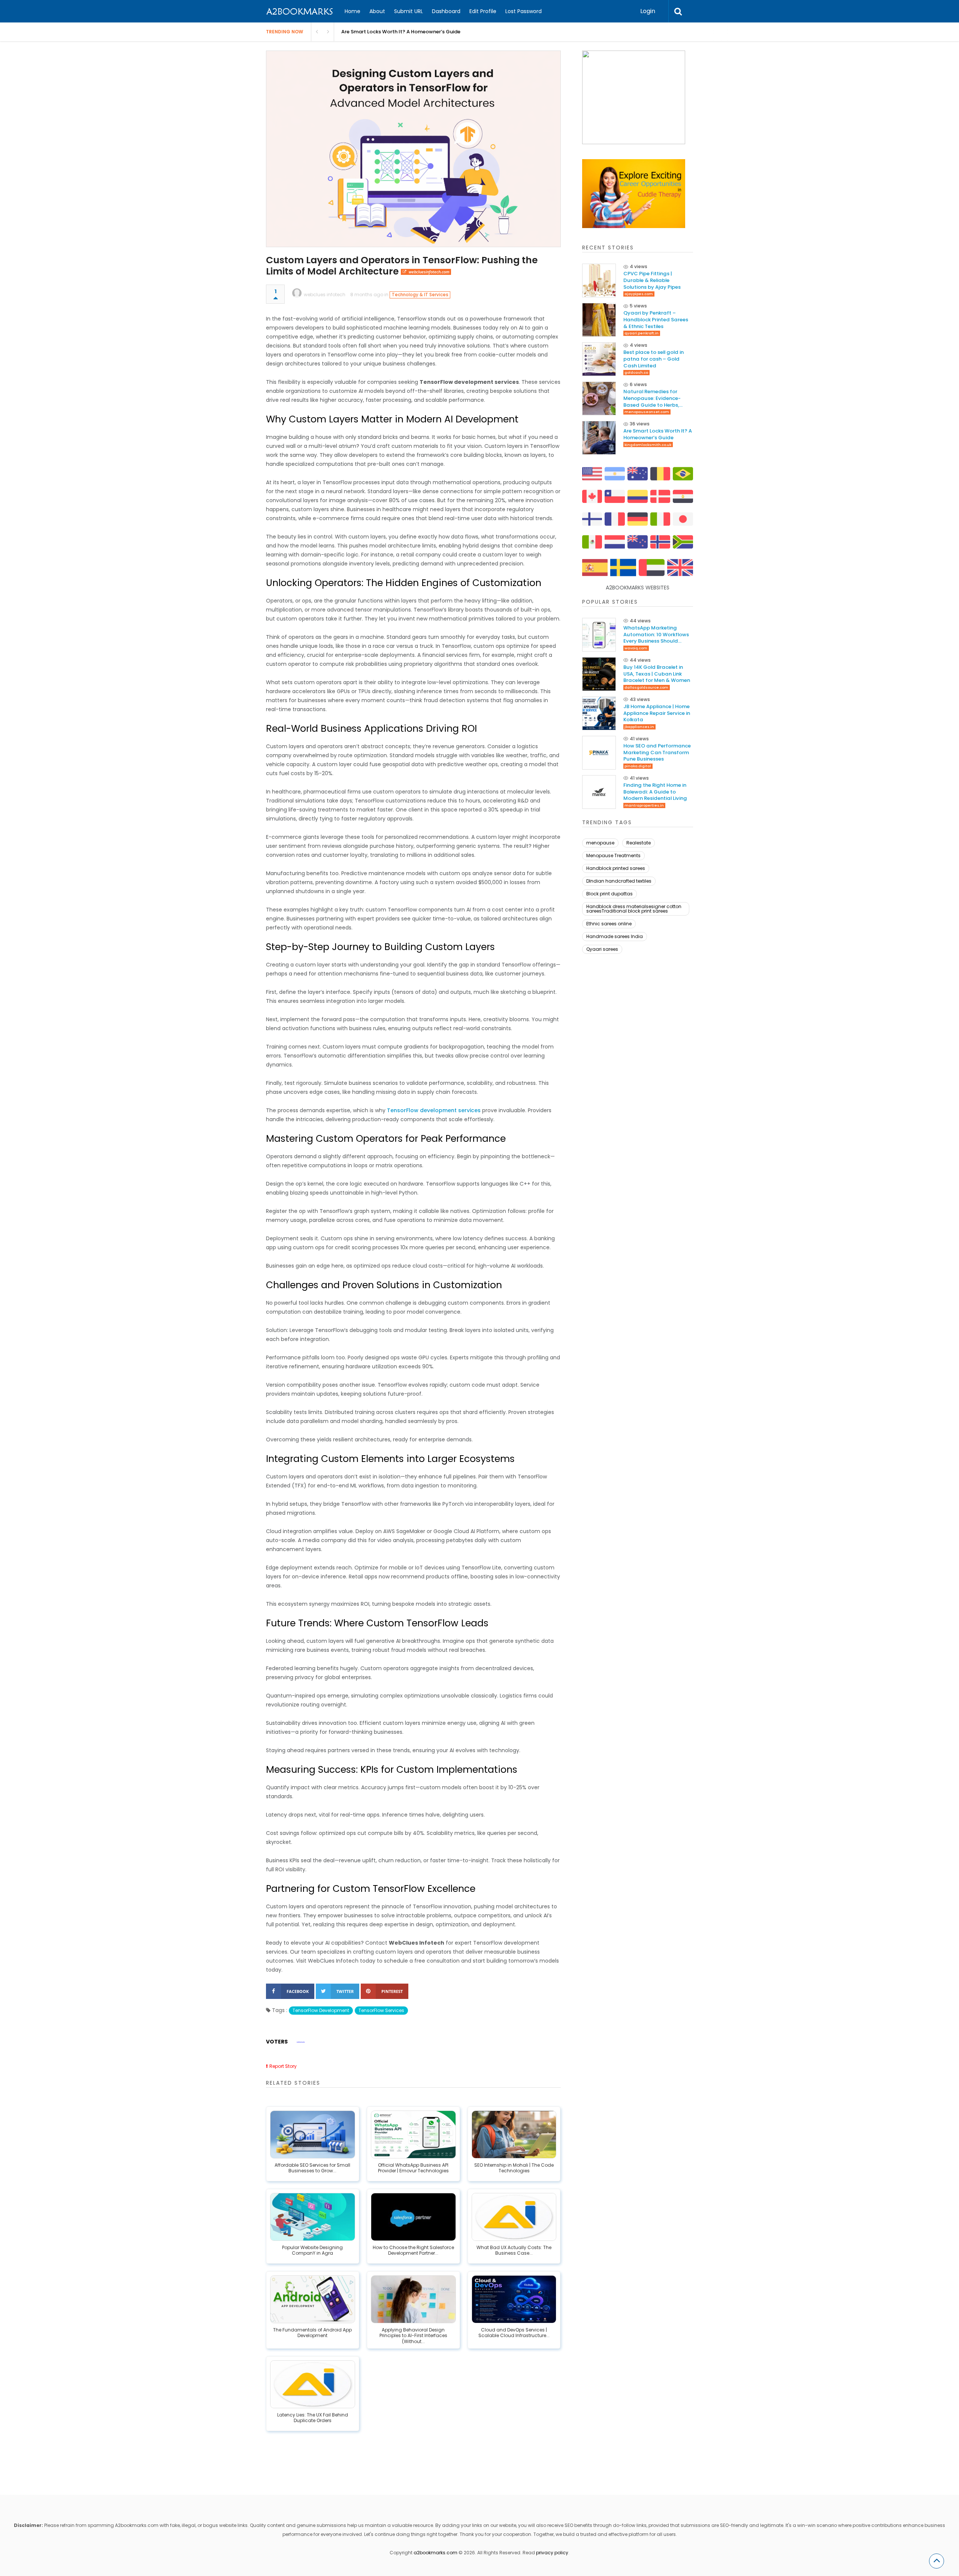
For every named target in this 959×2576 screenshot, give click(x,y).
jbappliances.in (639, 727)
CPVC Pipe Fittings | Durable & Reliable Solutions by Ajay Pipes (652, 280)
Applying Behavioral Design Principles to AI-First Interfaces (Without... (413, 2336)
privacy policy (552, 2553)
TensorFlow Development (321, 2010)
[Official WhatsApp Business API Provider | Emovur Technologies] (413, 2134)
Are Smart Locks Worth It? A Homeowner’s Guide (401, 32)
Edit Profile (483, 11)
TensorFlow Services (381, 2010)
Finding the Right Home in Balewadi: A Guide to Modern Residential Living (655, 792)
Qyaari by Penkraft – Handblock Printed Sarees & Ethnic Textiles (656, 320)
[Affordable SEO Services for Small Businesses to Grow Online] (313, 2134)
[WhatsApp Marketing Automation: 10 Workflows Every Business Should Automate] (599, 635)
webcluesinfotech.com (429, 272)
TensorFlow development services (434, 1110)
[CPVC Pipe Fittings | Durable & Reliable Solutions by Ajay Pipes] (599, 280)
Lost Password (524, 11)
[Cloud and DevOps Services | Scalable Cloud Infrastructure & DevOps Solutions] (514, 2299)
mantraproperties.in (644, 805)
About (377, 11)
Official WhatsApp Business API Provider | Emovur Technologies (413, 2168)
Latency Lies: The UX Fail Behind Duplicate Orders (313, 2418)
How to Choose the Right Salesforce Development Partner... (413, 2251)
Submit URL (409, 11)
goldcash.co (636, 372)
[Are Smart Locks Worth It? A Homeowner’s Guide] (599, 438)
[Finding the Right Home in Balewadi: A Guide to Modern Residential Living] (599, 792)
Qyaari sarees (602, 949)
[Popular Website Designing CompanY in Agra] (313, 2217)
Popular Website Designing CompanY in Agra (312, 2251)
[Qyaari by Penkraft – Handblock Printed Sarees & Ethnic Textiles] (599, 320)
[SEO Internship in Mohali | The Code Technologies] (514, 2134)
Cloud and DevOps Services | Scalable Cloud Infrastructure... (514, 2333)
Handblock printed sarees (616, 868)
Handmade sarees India (615, 936)
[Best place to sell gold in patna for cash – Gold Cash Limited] (599, 359)
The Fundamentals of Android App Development (312, 2333)
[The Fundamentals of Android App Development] (313, 2299)
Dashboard (446, 11)
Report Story (283, 2066)
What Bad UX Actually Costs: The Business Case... (514, 2251)
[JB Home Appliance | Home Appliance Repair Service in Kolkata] (599, 713)
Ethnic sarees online (609, 924)
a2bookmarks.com (435, 2553)
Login (648, 11)
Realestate (639, 843)
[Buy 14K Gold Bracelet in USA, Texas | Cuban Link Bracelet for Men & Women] (599, 674)
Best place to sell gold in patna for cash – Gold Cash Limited (654, 359)
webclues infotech (325, 295)
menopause (600, 843)
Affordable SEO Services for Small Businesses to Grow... (312, 2168)
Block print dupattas (609, 894)
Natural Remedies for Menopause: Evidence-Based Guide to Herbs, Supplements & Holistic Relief (652, 398)
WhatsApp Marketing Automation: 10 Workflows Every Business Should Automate (656, 635)
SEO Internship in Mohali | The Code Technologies (514, 2168)
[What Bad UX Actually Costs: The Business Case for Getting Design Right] (514, 2217)
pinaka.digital (638, 766)
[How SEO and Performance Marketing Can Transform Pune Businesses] (599, 753)
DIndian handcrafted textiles (619, 881)
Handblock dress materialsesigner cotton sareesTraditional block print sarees (634, 909)
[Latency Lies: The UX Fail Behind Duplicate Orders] (313, 2384)
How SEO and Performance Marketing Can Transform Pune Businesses (657, 753)
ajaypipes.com (639, 294)
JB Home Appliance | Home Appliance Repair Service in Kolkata (657, 713)
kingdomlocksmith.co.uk (648, 445)
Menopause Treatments (613, 855)
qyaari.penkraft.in (642, 333)
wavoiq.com (636, 648)
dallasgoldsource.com (646, 687)
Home (353, 11)
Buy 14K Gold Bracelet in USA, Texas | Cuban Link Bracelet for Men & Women (657, 674)
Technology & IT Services (420, 295)
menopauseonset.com (647, 412)
